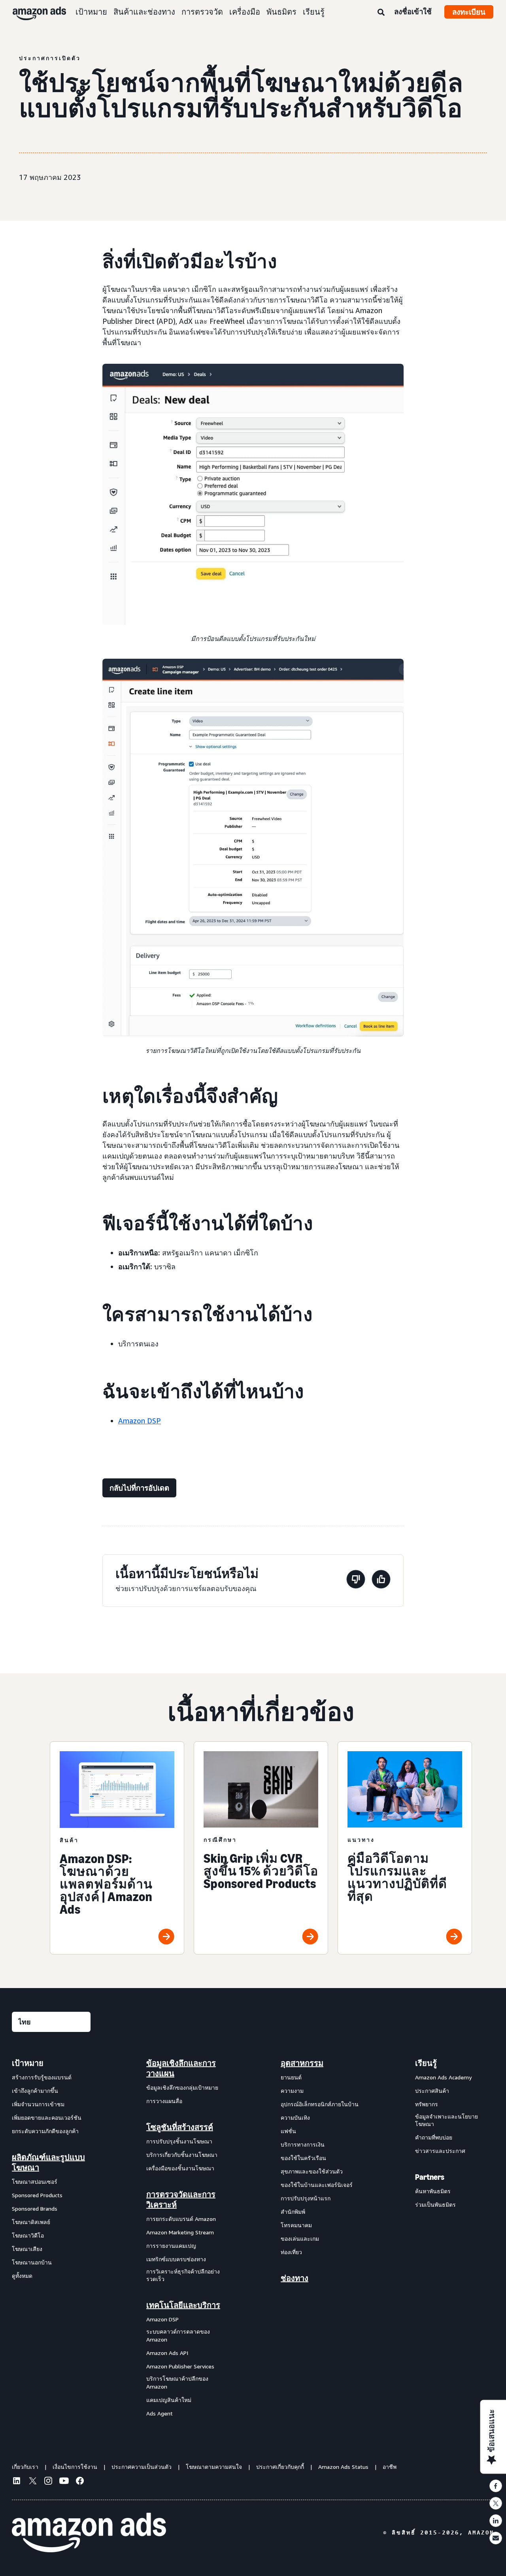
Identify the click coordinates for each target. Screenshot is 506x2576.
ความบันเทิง (295, 2118)
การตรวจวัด (202, 12)
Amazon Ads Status (343, 2467)
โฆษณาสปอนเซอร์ (35, 2182)
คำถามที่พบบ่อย (434, 2137)
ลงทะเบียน (469, 12)
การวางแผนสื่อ (164, 2101)
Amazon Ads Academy (443, 2077)
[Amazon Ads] (33, 12)
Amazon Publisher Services (180, 2366)
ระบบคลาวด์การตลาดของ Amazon (178, 2335)
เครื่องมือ (245, 12)
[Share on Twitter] (496, 2503)
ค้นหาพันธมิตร (433, 2191)
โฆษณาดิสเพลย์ (31, 2222)
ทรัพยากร (427, 2104)
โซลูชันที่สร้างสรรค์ (180, 2127)
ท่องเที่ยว (291, 2252)
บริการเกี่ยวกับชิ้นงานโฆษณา (182, 2155)
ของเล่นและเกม (300, 2239)
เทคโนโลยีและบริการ (183, 2305)
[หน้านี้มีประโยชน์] (381, 1581)
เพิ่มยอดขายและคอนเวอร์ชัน (47, 2118)
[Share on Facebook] (496, 2486)
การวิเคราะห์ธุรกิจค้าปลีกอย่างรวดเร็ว (183, 2275)
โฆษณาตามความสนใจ (214, 2467)
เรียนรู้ (314, 12)
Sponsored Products (37, 2195)
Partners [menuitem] (430, 2177)
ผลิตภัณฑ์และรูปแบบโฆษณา (48, 2162)
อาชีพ (390, 2467)
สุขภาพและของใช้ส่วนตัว (312, 2171)
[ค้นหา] (381, 13)
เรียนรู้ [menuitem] (426, 2063)
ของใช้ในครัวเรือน (303, 2158)
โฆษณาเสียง (27, 2249)
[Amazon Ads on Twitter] (32, 2482)
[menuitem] (51, 2238)
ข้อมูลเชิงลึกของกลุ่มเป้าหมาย (182, 2087)
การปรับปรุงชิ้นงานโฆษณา (179, 2141)
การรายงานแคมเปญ (171, 2246)
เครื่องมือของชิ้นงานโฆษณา (180, 2168)
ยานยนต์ (291, 2077)
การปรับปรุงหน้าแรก (306, 2198)
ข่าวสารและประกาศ (440, 2151)
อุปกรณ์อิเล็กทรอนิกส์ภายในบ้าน (320, 2104)
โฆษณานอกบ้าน (32, 2262)
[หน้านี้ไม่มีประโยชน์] (356, 1581)
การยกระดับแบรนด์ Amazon (181, 2219)
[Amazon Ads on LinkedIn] (17, 2482)
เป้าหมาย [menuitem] (28, 2063)
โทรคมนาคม (296, 2225)
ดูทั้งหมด (22, 2276)
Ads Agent (160, 2413)
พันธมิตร (281, 12)
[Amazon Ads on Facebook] (80, 2482)
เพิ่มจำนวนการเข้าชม (38, 2104)
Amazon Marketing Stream (180, 2232)
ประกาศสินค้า (432, 2091)
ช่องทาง (295, 2278)
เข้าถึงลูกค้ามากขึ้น (35, 2091)
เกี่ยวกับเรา (25, 2467)
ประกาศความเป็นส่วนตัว (142, 2467)
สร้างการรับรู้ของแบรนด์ (42, 2077)
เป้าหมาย (91, 12)
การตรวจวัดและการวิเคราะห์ (181, 2200)
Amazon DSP (140, 1421)
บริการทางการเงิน (303, 2144)
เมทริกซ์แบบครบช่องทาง (176, 2259)
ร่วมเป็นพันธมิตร (435, 2205)
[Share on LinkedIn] (496, 2521)
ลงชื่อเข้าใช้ (413, 11)
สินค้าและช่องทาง (144, 12)
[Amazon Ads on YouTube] (64, 2482)
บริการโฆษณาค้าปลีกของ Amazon (177, 2382)
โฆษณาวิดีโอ (28, 2235)
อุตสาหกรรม (302, 2063)
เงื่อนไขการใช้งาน (75, 2467)
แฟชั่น (288, 2131)
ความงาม (292, 2091)
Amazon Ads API (167, 2353)
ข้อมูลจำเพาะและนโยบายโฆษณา (447, 2120)
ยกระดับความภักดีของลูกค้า (45, 2131)
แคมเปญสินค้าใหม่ (169, 2400)
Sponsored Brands (35, 2208)
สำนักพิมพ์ (293, 2212)
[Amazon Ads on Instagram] (48, 2482)
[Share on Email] (496, 2538)
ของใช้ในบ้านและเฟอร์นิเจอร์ (317, 2185)
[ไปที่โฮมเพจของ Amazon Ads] (89, 2533)
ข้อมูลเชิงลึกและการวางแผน (181, 2068)
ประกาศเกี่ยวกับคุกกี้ (280, 2467)
